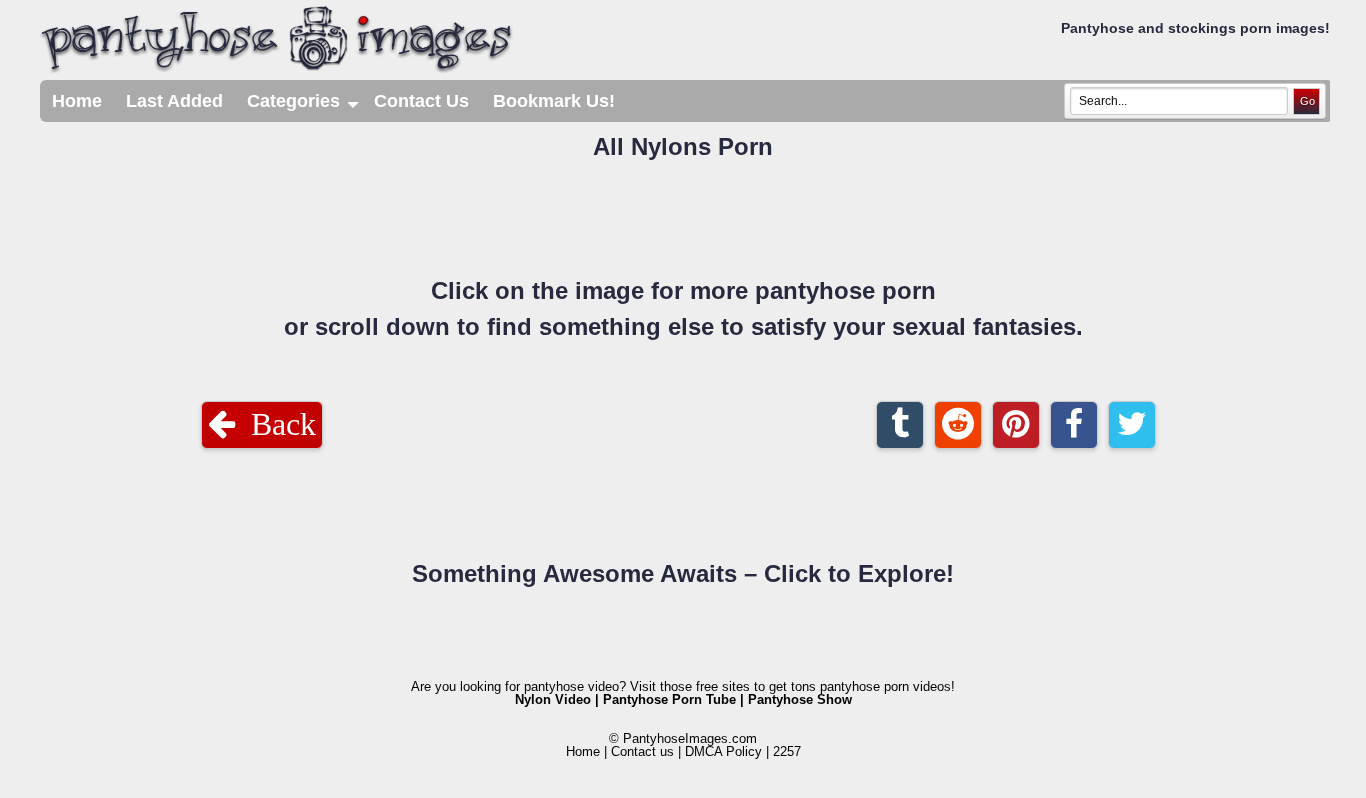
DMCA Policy (723, 751)
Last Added (174, 101)
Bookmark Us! (554, 101)
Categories (304, 106)
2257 (787, 751)
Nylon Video (553, 699)
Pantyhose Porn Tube (669, 699)
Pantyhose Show (800, 699)
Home (77, 101)
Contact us (642, 751)
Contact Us (421, 101)
